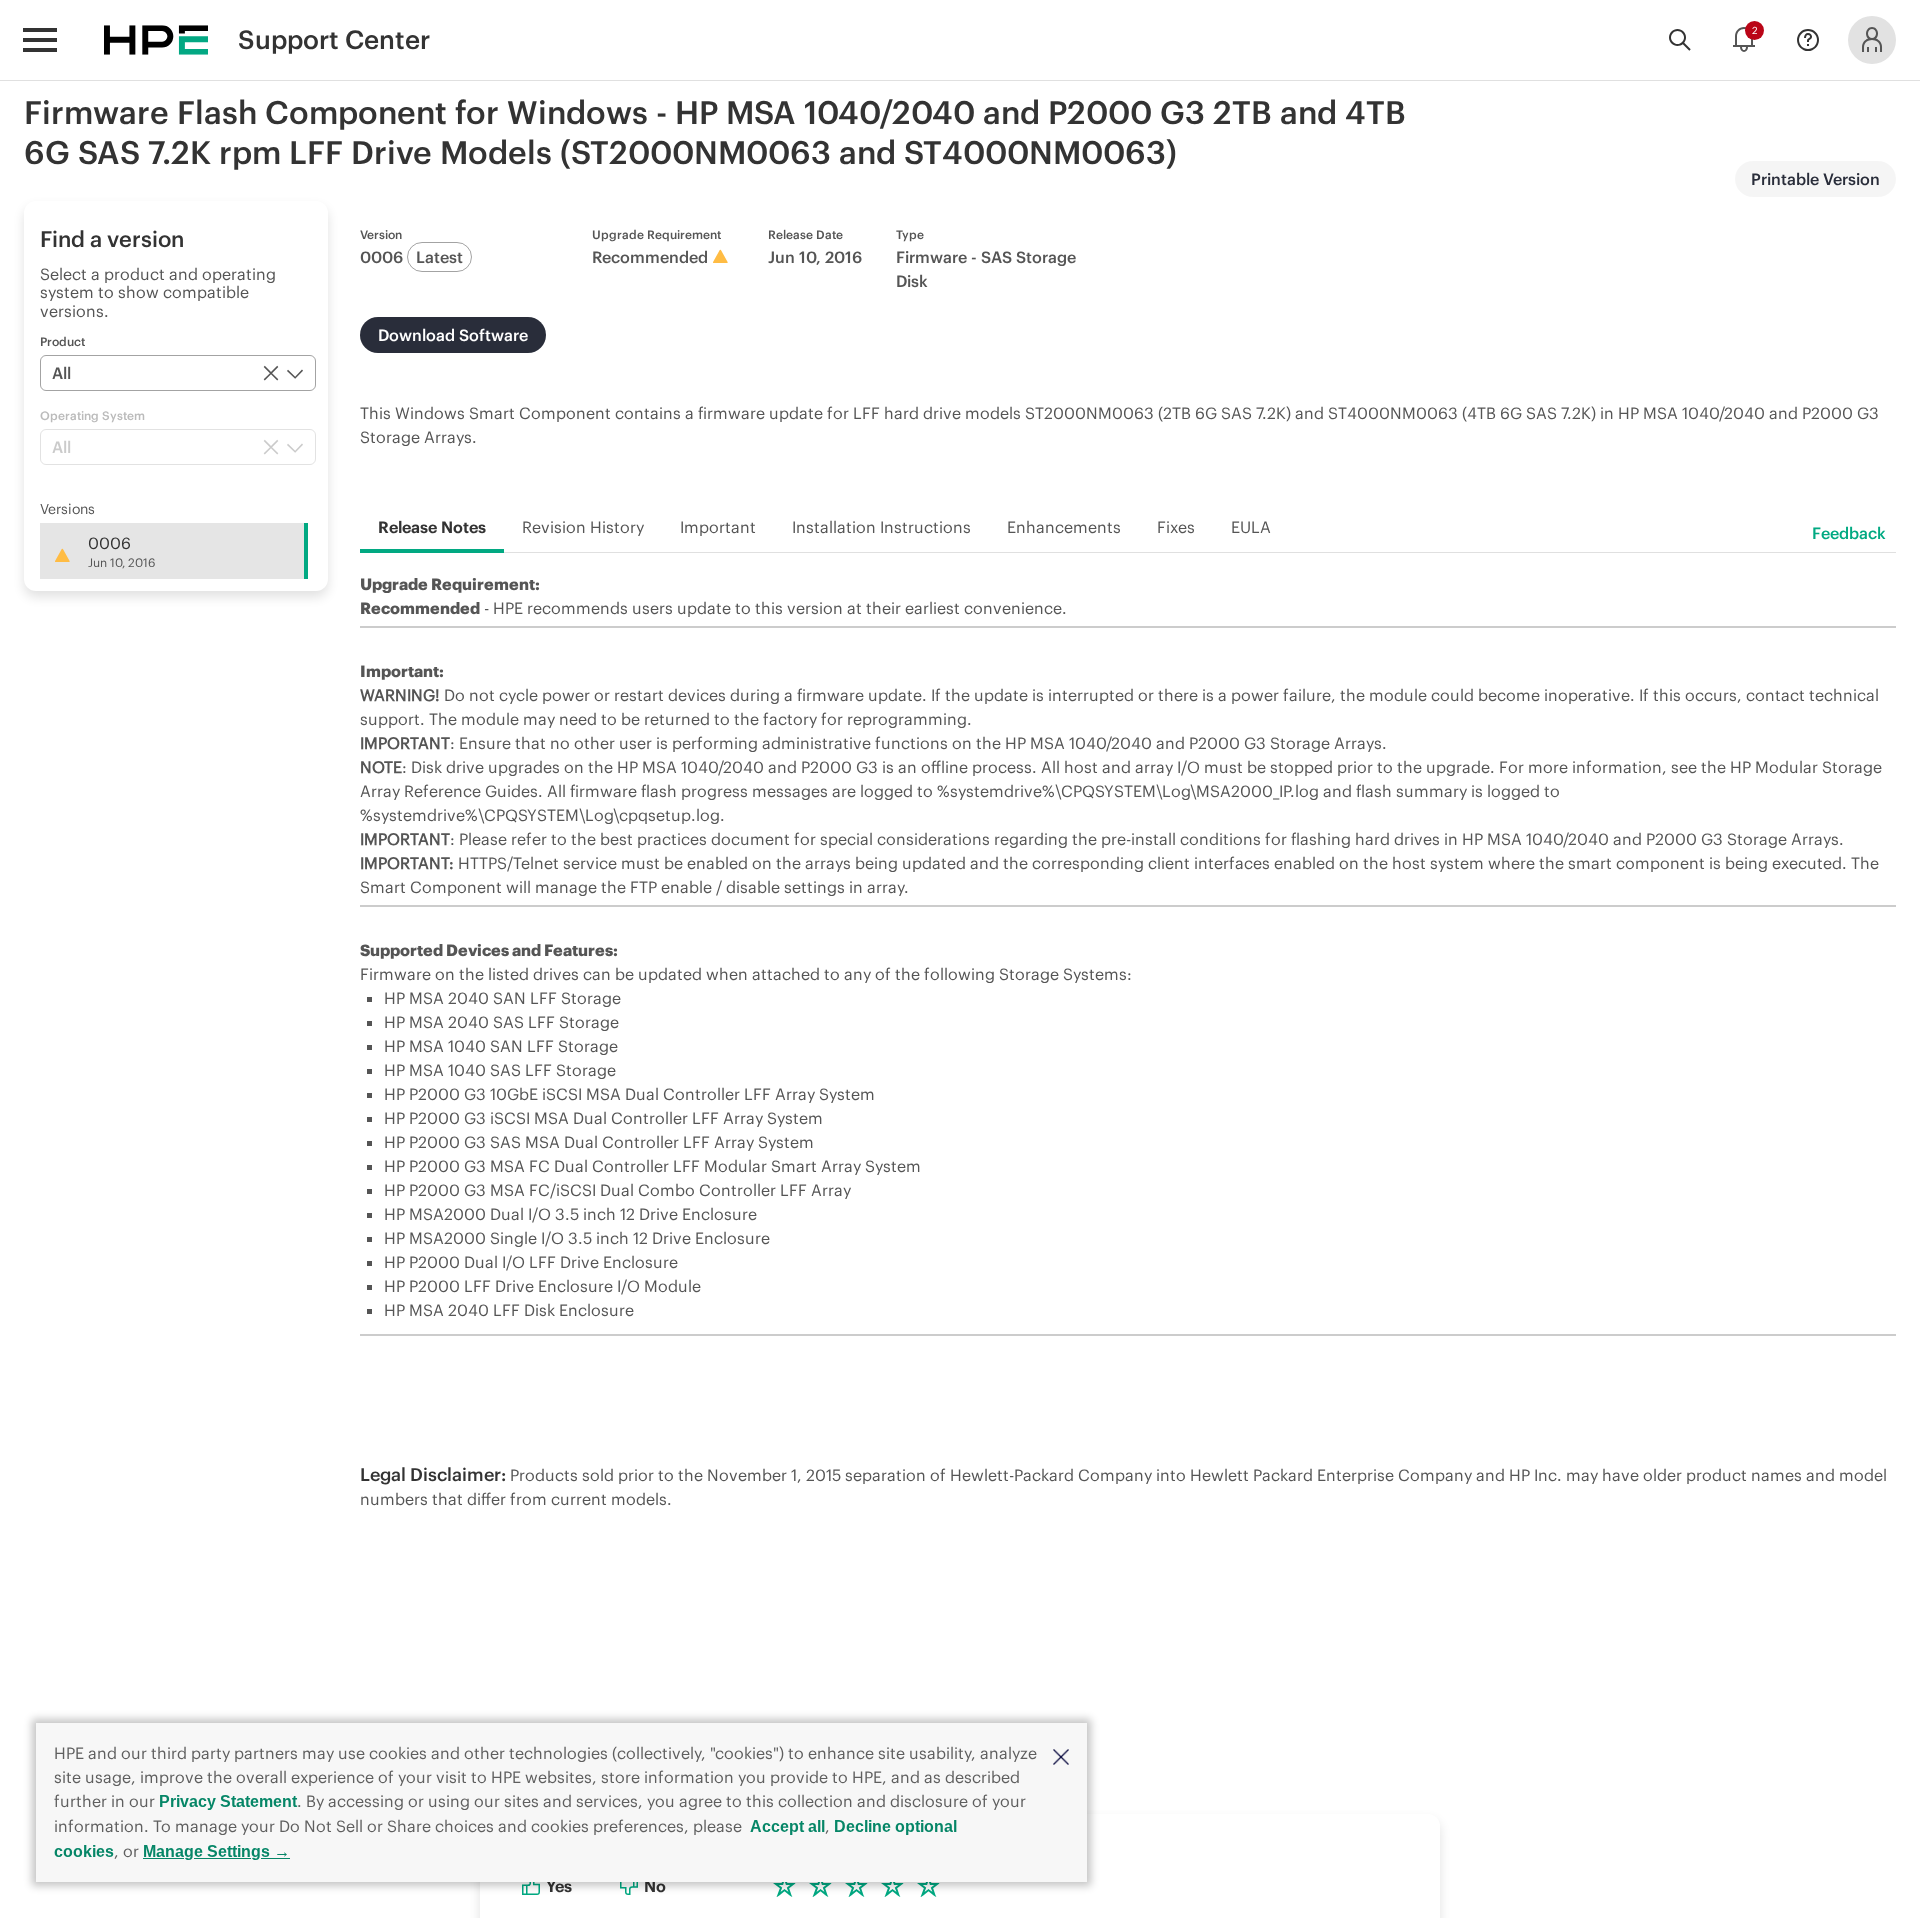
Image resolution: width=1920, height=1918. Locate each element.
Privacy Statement (228, 1801)
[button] (1061, 1755)
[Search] (1680, 40)
